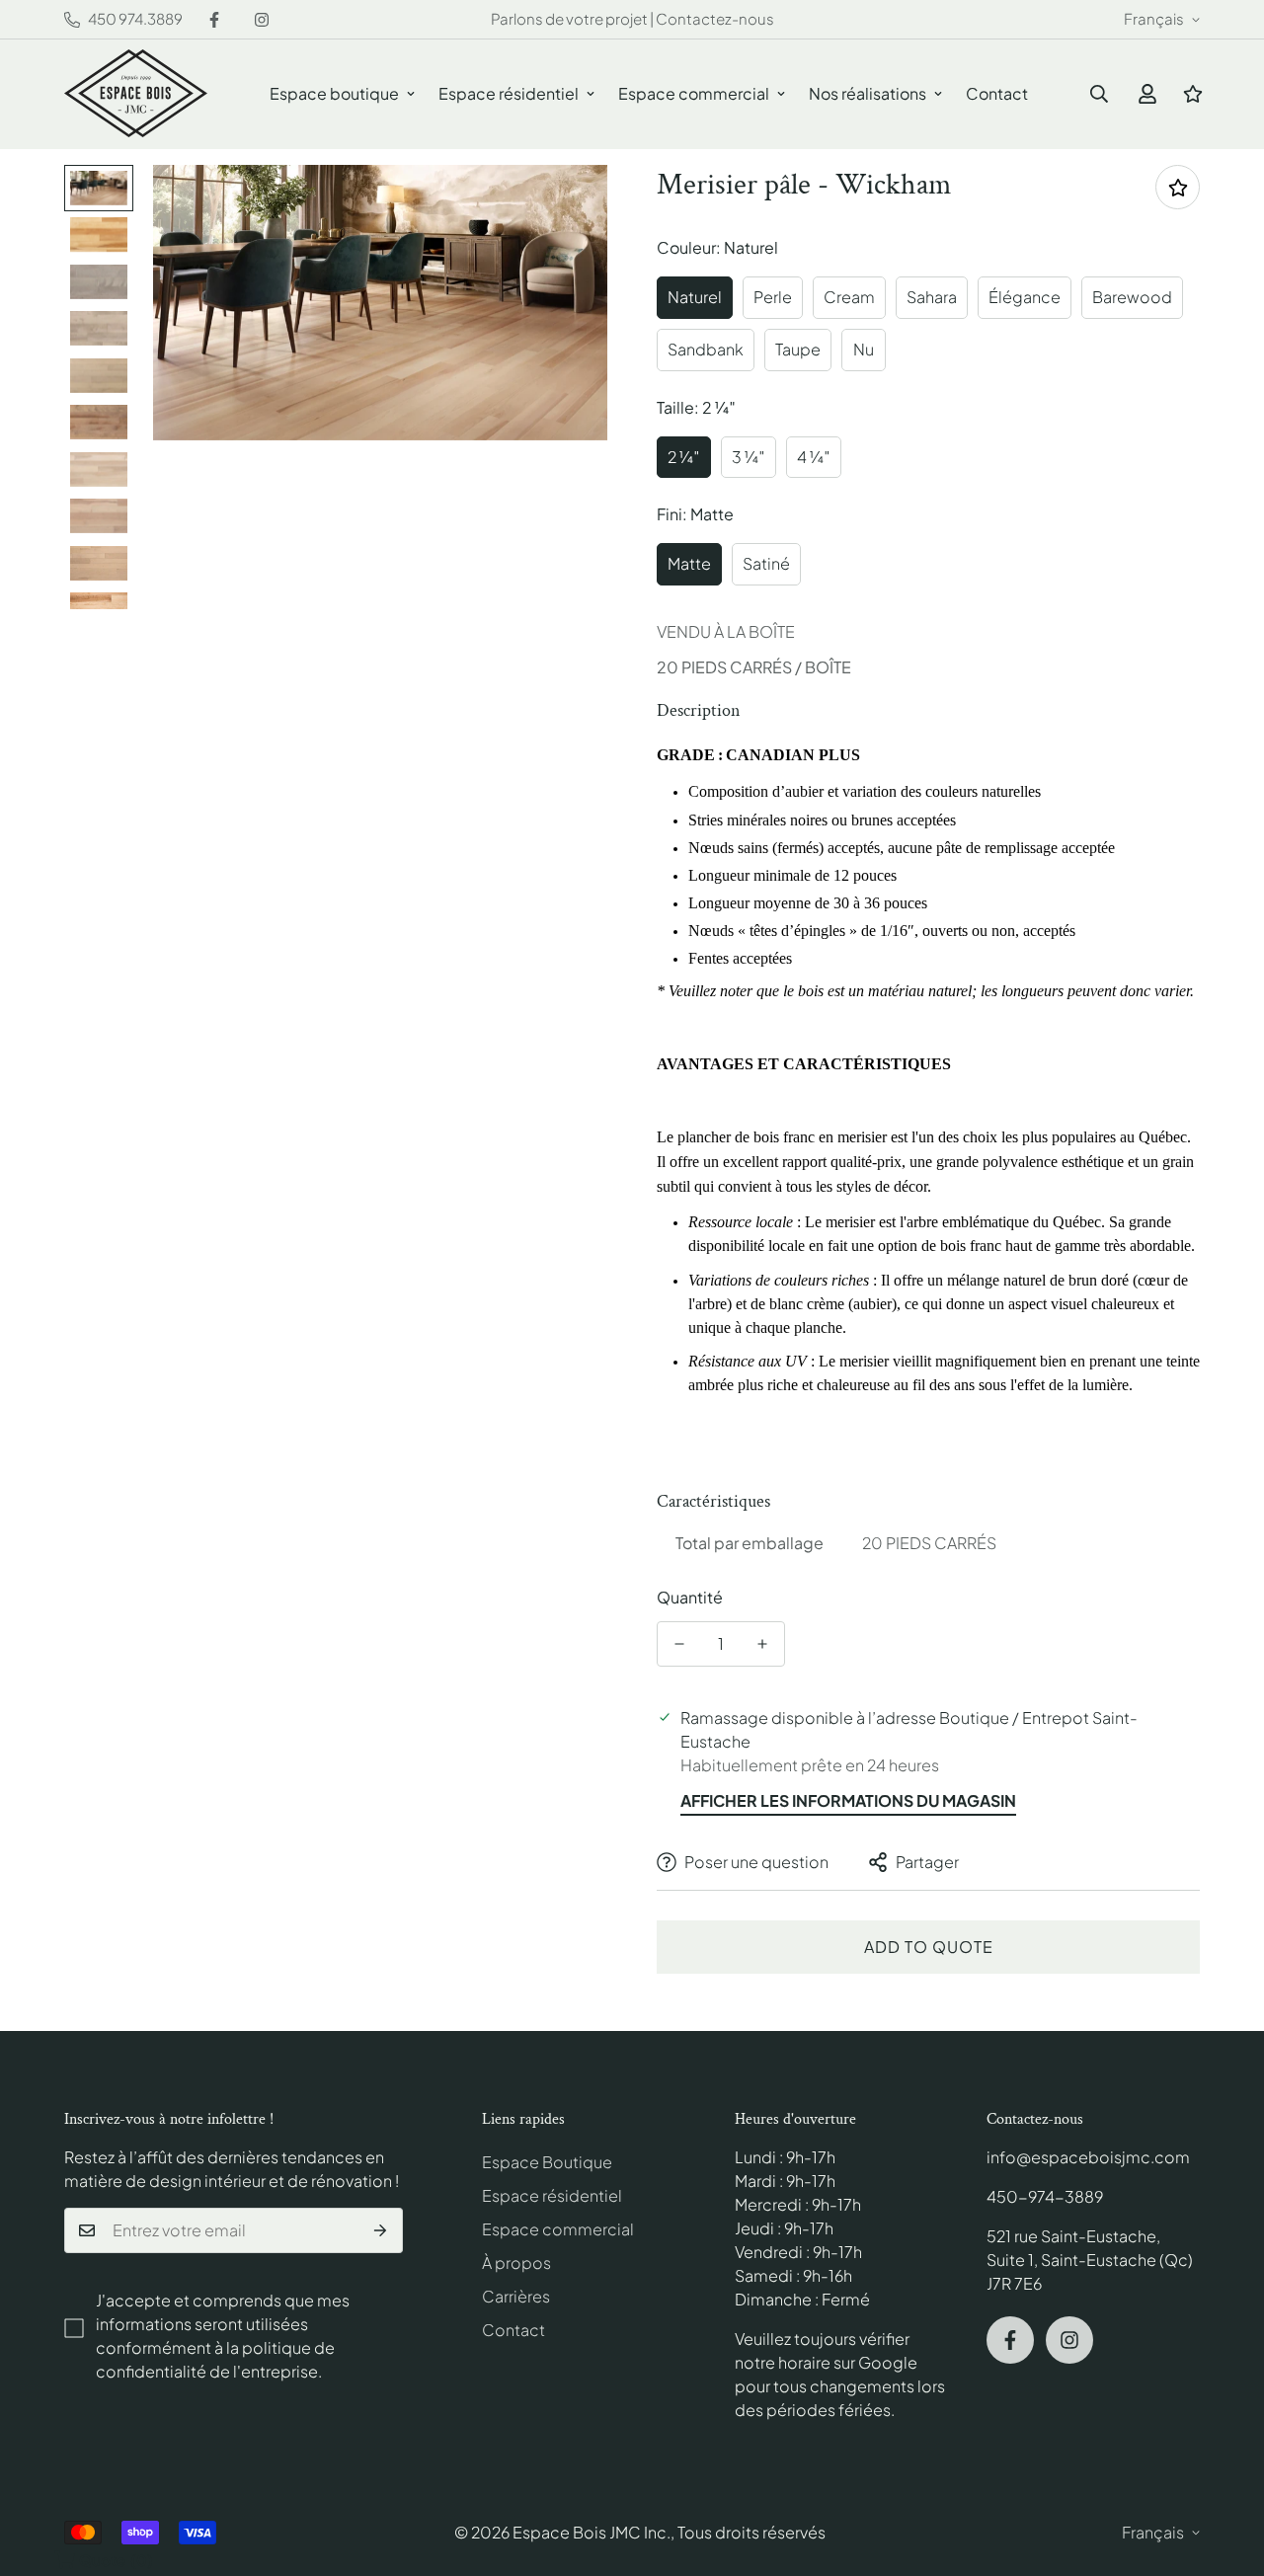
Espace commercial (694, 93)
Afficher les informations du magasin (848, 1800)
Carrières (516, 2296)
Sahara (932, 297)
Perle (773, 297)
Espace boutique (334, 93)
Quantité (690, 1597)
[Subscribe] (381, 2230)
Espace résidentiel (509, 93)
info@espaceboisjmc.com (1088, 2157)
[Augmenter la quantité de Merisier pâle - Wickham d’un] (762, 1644)
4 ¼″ (814, 457)
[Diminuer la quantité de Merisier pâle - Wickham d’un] (679, 1644)
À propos (516, 2263)
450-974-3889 (1045, 2196)
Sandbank (706, 349)
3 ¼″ (749, 457)
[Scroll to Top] (1225, 2468)
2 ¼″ (684, 457)
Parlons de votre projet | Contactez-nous (632, 18)
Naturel (695, 297)
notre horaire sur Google (826, 2362)
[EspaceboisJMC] (136, 94)
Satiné (766, 563)
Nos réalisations (868, 93)
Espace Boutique (547, 2162)
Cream (849, 297)
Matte (689, 563)
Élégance (1025, 297)
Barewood (1132, 297)
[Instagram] (262, 20)
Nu (864, 349)
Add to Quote (929, 1947)
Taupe (798, 349)
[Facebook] (214, 20)
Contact (997, 93)
